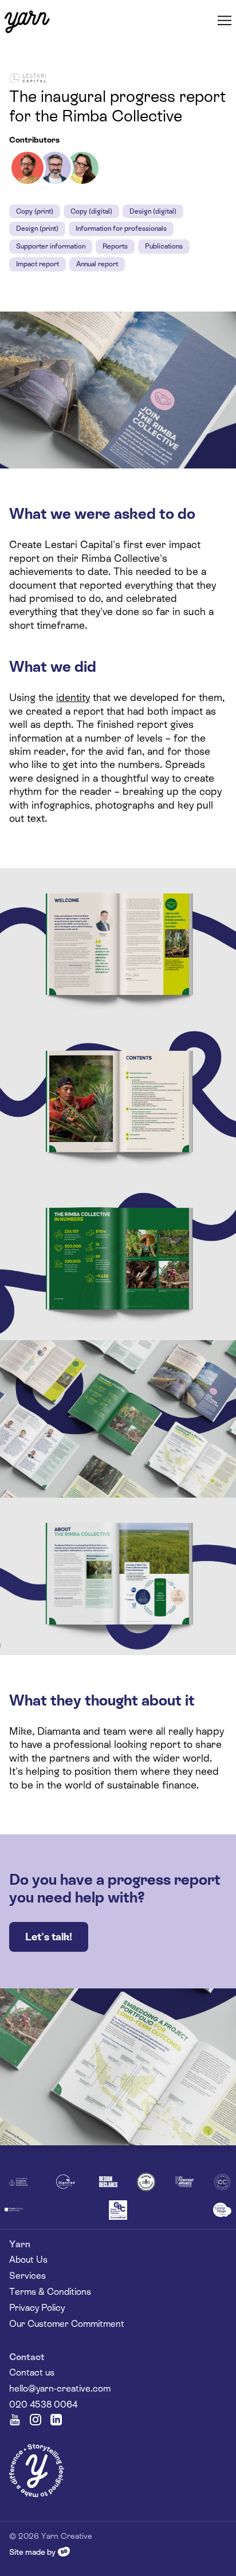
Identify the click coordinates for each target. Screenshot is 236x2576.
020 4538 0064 (43, 2404)
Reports (115, 246)
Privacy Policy (37, 2308)
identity (73, 697)
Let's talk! (49, 1937)
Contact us (32, 2372)
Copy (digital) (91, 211)
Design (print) (37, 229)
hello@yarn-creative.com (60, 2388)
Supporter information (51, 246)
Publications (164, 246)
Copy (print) (35, 211)
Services (27, 2276)
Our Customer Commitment (67, 2324)
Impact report (38, 264)
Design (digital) (153, 211)
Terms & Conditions (50, 2292)
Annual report (97, 264)
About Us (28, 2260)
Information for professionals (121, 229)
